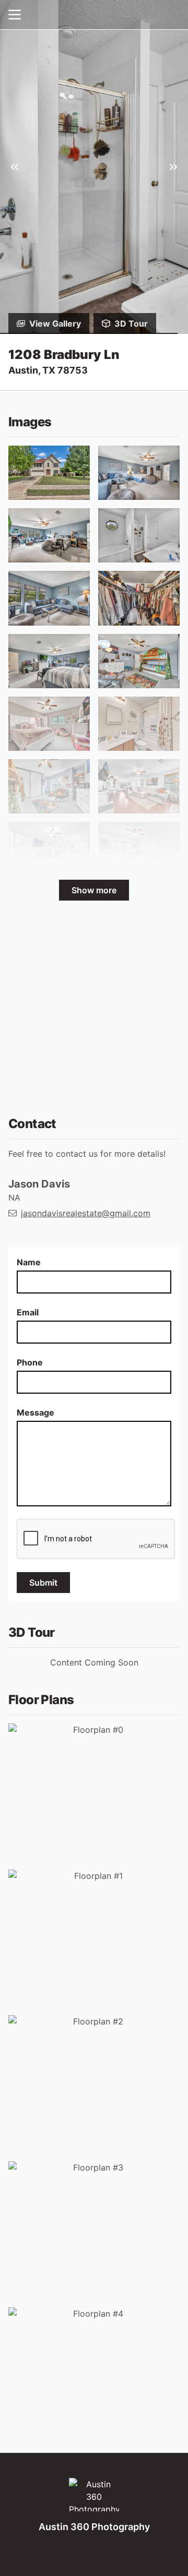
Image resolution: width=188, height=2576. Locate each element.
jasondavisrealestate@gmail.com (86, 1213)
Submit (43, 1583)
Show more (94, 890)
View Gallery (55, 324)
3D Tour (131, 324)
